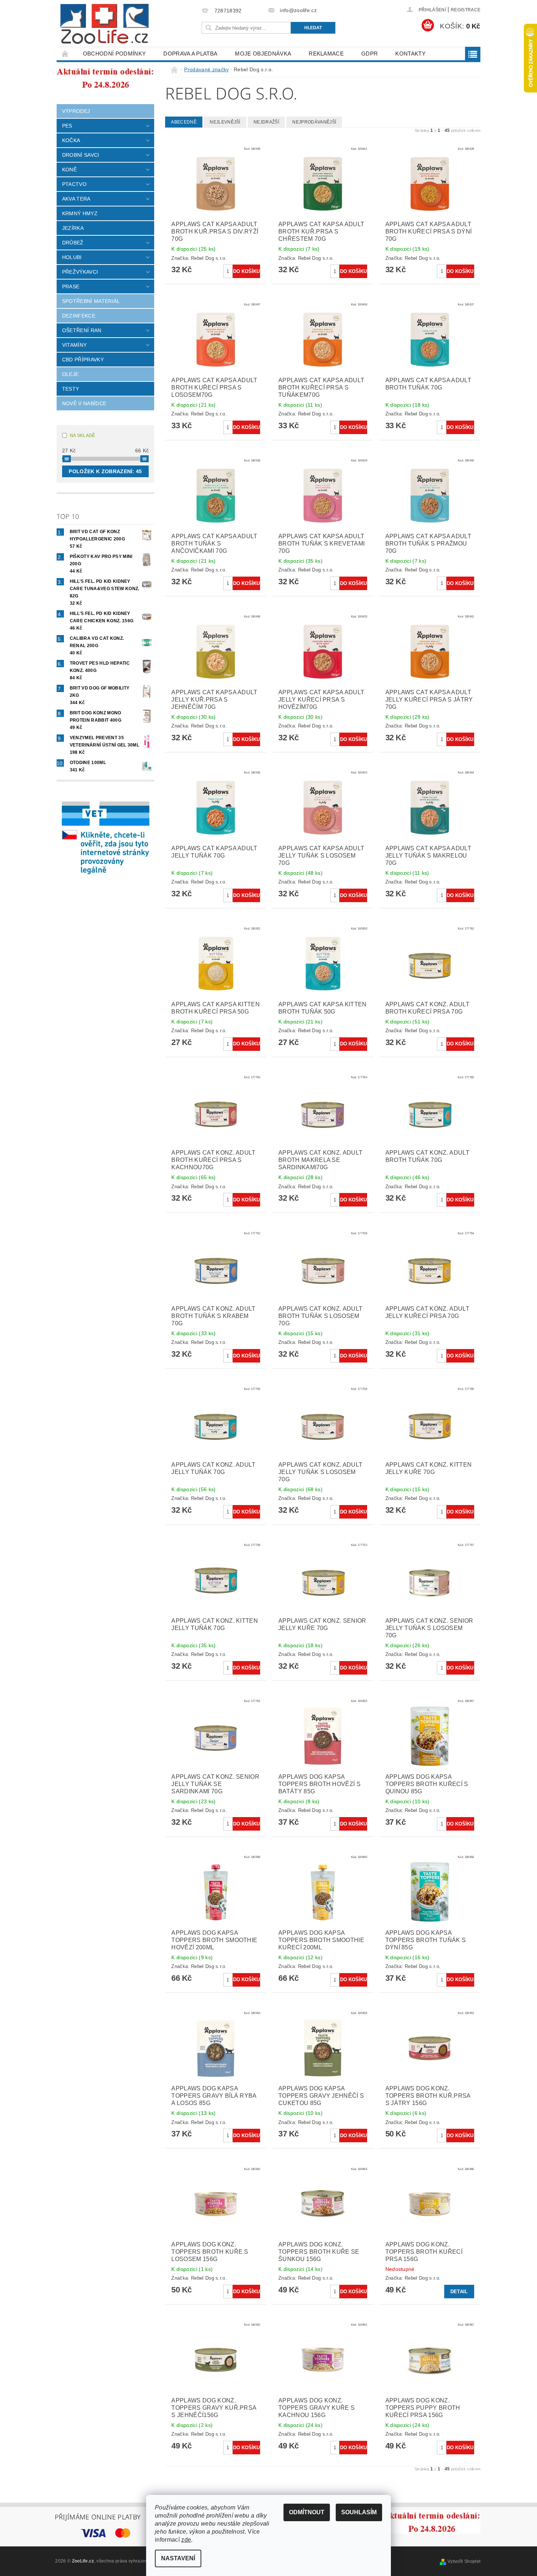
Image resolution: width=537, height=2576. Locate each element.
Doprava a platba (190, 54)
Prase (71, 286)
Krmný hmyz (80, 213)
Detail (459, 2292)
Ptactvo (74, 184)
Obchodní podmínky (114, 54)
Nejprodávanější (314, 122)
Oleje (71, 374)
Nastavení (178, 2558)
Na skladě (83, 436)
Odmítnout (307, 2512)
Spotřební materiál (91, 301)
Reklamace (326, 54)
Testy (71, 389)
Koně (69, 170)
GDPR (370, 54)
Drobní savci (81, 155)
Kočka (71, 140)
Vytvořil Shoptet (464, 2561)
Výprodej (76, 111)
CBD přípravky (83, 360)
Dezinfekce (79, 316)
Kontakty (410, 54)
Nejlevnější (225, 122)
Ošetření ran (82, 330)
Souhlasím (359, 2512)
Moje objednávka (263, 54)
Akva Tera (76, 199)
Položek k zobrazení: (105, 471)
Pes (67, 126)
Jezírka (73, 228)
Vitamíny (75, 345)
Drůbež (73, 243)
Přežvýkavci (80, 272)
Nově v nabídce (84, 403)
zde (186, 2540)
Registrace (466, 10)
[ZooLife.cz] (104, 24)
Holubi (72, 257)
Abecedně (184, 122)
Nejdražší (266, 122)
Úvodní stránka (65, 54)
